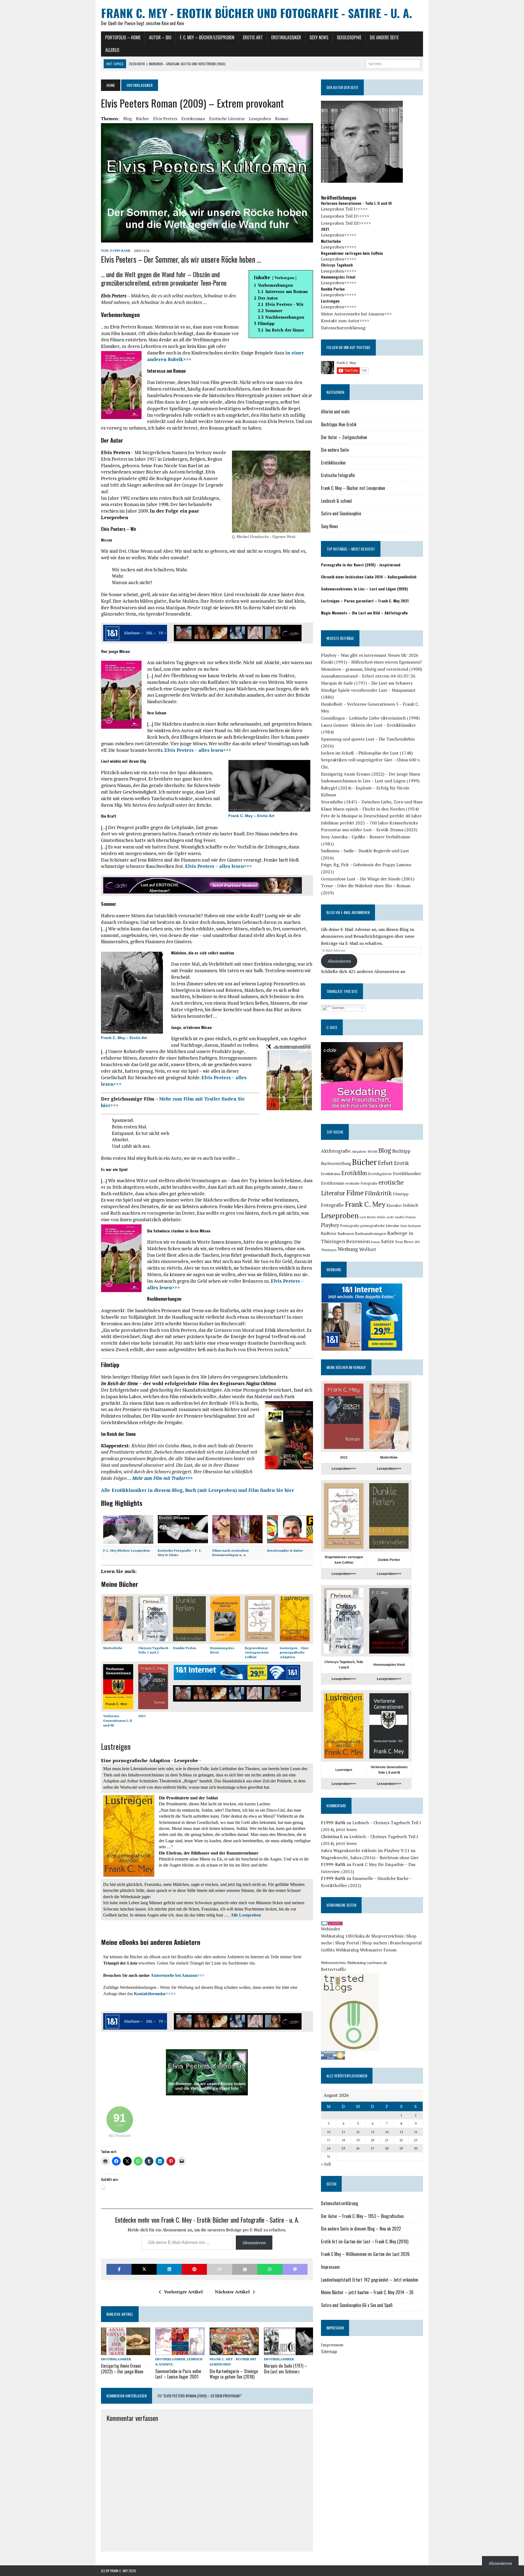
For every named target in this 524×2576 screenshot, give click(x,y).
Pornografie (350, 1226)
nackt (390, 1217)
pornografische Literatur (380, 1226)
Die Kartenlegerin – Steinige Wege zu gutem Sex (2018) (234, 2374)
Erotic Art (253, 37)
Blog (128, 119)
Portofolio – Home (123, 37)
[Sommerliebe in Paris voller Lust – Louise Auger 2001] (180, 2352)
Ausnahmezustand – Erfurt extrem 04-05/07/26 (368, 676)
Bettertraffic (334, 1969)
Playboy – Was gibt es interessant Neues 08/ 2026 (370, 655)
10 (329, 2132)
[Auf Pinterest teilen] (194, 2269)
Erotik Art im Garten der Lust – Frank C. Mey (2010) (365, 2241)
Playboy (330, 1225)
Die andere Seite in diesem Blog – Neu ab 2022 (361, 2229)
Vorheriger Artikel (183, 2292)
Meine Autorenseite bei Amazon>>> (356, 314)
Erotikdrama (331, 1174)
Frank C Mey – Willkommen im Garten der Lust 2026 (365, 2254)
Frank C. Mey (365, 1204)
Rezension (358, 1241)
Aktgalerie (359, 1151)
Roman (282, 119)
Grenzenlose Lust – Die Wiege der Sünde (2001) (368, 879)
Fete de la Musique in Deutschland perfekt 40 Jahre (371, 816)
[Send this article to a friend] (219, 2269)
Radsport (415, 1226)
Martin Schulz (376, 1217)
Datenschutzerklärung (343, 328)
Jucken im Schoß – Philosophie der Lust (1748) (367, 753)
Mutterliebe (113, 1648)
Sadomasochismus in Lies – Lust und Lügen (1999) (370, 781)
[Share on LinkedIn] (169, 2269)
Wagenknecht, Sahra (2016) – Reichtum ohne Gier (370, 1858)
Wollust (368, 1249)
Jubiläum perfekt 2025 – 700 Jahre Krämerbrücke (369, 823)
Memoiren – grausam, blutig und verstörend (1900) (371, 669)
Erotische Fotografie (338, 475)
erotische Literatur (227, 119)
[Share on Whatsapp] (270, 2269)
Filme (355, 1193)
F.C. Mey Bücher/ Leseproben (126, 1550)
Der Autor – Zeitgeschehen (344, 437)
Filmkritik (378, 1193)
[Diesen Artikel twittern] (144, 2269)
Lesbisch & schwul (336, 501)
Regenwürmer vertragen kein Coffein (257, 1653)
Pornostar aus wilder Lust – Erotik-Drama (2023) (369, 830)
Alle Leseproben (246, 1915)
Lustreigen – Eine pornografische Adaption (294, 1653)
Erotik (401, 1163)
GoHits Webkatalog (340, 1950)
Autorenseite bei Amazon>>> (178, 1975)
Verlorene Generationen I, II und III (117, 1721)
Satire (388, 1241)
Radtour (329, 1233)
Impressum (330, 2267)
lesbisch (411, 1205)
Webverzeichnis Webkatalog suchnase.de (354, 1963)
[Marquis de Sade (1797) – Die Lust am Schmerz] (288, 2352)
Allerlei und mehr (336, 412)
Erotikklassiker (286, 37)
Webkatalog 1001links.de (346, 1936)
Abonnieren (254, 2243)
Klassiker (394, 1205)
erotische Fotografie (361, 1183)
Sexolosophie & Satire (285, 1550)
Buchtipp (401, 1151)
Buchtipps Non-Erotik (339, 424)
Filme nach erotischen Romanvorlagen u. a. (230, 1553)
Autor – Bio (160, 37)
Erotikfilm (354, 1173)
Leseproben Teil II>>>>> (345, 216)
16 (416, 2132)
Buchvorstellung (336, 1163)
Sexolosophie (349, 37)
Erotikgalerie (380, 1174)
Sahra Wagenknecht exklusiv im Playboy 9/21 (365, 1850)
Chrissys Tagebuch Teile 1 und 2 (153, 1650)
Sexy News (319, 37)
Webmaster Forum (378, 1950)
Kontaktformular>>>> (155, 1994)
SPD (417, 1242)
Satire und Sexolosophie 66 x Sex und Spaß (357, 2305)
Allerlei (112, 50)
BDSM (372, 1151)
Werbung (348, 1249)
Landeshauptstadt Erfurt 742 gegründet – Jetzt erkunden (370, 2280)
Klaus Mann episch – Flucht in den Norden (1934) (370, 809)
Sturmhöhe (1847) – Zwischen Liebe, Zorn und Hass (372, 802)
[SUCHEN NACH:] (393, 63)
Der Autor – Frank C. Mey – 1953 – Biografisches (362, 2216)
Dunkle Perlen (185, 1648)
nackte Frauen (405, 1217)
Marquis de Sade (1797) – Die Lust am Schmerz (285, 2369)
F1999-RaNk (120, 251)
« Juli (326, 2164)
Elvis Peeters (165, 119)
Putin (404, 1226)
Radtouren (346, 1234)
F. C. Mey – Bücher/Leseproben (207, 37)
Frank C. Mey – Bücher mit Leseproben (353, 488)
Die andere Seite (384, 37)
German (338, 1008)
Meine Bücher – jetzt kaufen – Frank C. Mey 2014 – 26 (367, 2292)
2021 (142, 1716)
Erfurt (385, 1163)
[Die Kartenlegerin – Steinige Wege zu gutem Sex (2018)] (234, 2352)
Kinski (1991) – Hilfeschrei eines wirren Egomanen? (371, 662)
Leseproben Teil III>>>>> (346, 223)
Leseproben (260, 119)
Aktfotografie (336, 1151)
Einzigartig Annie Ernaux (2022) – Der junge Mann (122, 2369)
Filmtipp (401, 1194)
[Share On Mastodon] (295, 2269)
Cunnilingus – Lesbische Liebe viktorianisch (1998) (370, 718)
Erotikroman (193, 119)
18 (343, 2140)
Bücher (142, 119)
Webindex (331, 1929)
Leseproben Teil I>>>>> (344, 209)
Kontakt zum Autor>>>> (345, 321)
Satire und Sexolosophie (341, 513)
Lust (363, 1217)
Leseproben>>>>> (339, 235)
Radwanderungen (371, 1233)
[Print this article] (245, 2269)
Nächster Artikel (232, 2292)
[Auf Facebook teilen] (119, 2269)
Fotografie (332, 1205)
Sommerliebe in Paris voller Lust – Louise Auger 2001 (178, 2374)
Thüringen (329, 1250)
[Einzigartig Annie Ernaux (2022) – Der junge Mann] (126, 2352)
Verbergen (284, 278)
